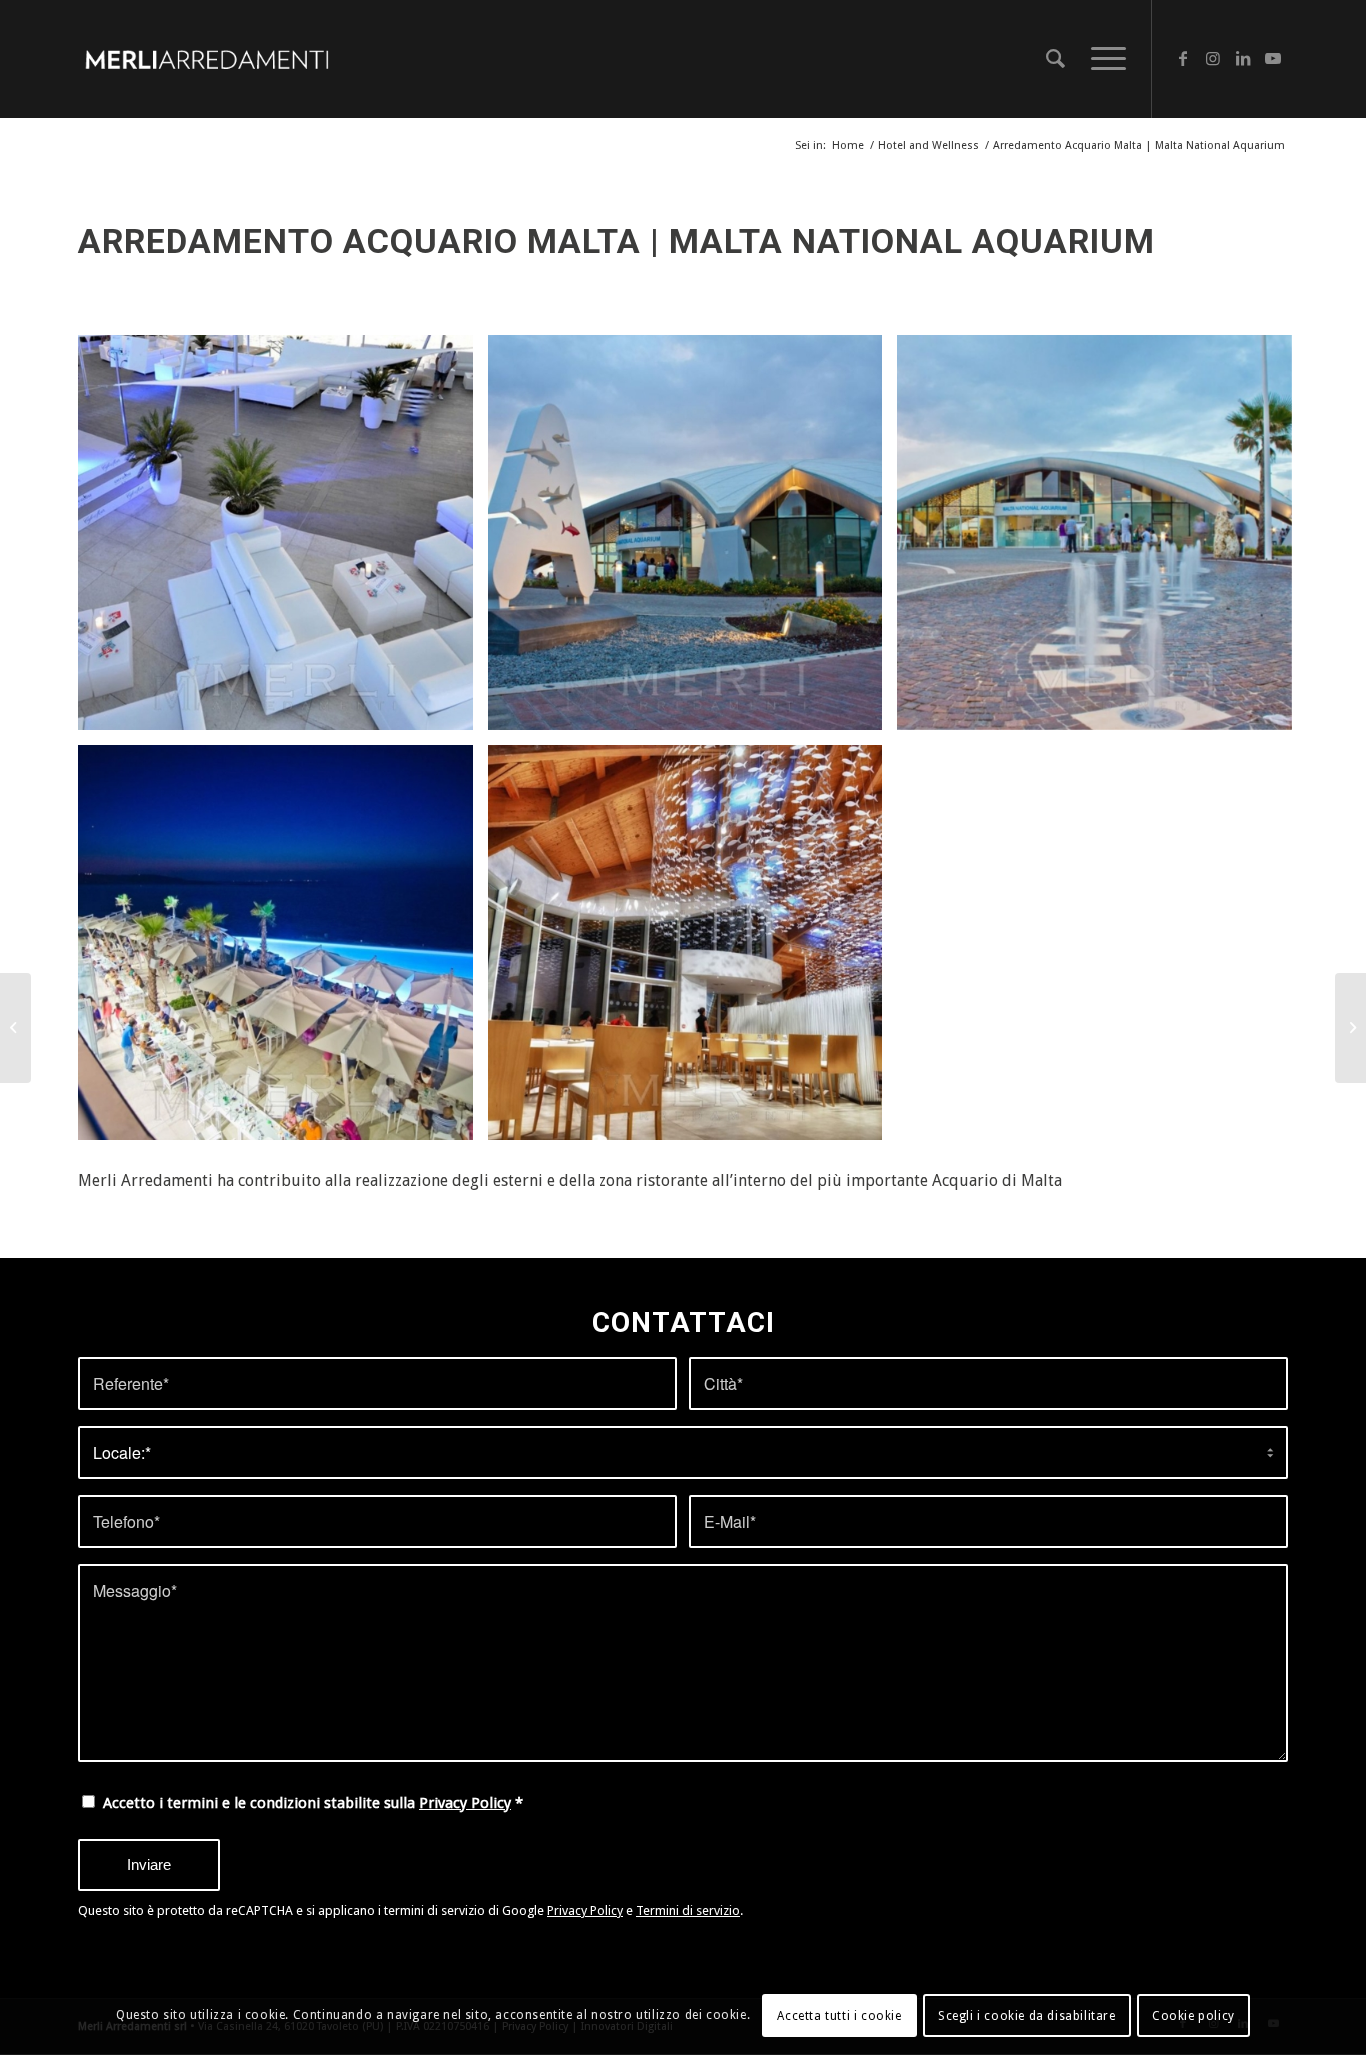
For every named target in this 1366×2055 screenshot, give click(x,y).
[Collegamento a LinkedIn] (1243, 58)
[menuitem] (1055, 59)
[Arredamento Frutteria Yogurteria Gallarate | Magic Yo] (1350, 1028)
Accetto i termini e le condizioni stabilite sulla (313, 1803)
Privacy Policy (465, 1803)
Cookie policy (1193, 2016)
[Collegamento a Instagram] (1213, 58)
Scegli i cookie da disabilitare (1027, 2016)
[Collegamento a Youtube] (1273, 58)
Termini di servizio (688, 1910)
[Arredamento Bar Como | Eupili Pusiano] (15, 1028)
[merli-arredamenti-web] (206, 59)
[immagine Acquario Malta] (283, 540)
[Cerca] (1055, 59)
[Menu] (1102, 59)
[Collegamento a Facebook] (1183, 58)
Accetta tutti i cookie (839, 2016)
